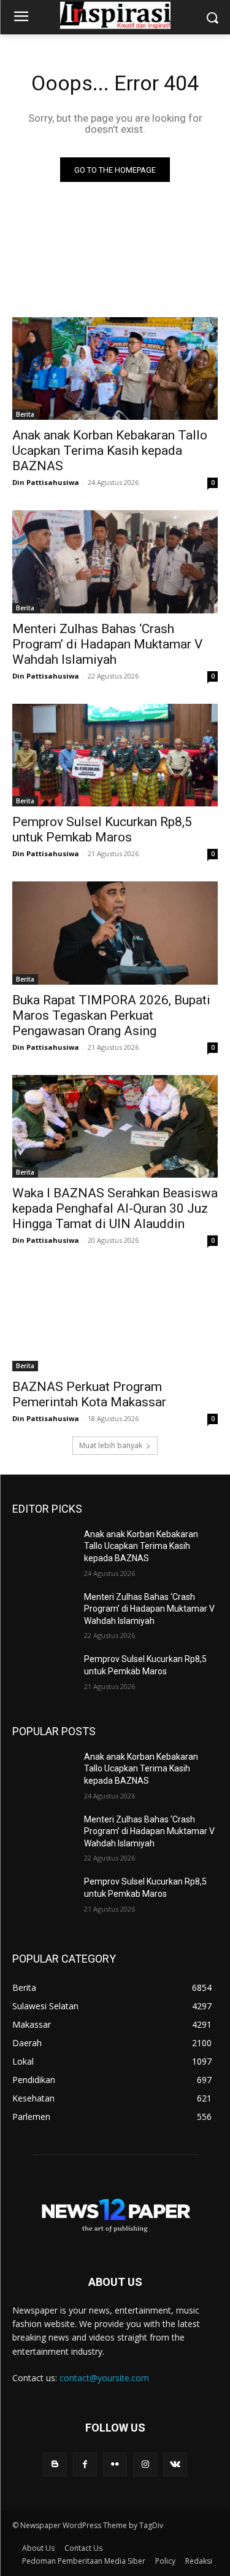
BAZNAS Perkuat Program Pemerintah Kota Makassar (89, 1394)
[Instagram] (145, 2464)
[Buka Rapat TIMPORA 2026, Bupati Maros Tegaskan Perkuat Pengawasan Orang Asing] (115, 933)
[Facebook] (85, 2464)
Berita (25, 414)
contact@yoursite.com (104, 2378)
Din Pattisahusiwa (46, 482)
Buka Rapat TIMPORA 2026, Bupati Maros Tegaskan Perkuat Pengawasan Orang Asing (111, 1015)
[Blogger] (55, 2464)
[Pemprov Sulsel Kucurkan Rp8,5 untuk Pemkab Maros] (115, 755)
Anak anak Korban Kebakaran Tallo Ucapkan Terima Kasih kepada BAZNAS (110, 451)
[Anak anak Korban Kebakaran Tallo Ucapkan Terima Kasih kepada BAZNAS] (115, 369)
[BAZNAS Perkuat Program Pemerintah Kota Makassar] (115, 1320)
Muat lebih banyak (111, 1445)
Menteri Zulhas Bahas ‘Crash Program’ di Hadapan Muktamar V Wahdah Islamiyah (107, 644)
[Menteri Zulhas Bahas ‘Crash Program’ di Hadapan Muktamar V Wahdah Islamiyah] (115, 562)
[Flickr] (115, 2464)
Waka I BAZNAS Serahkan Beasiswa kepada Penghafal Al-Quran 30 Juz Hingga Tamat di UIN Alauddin (115, 1208)
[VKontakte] (175, 2464)
